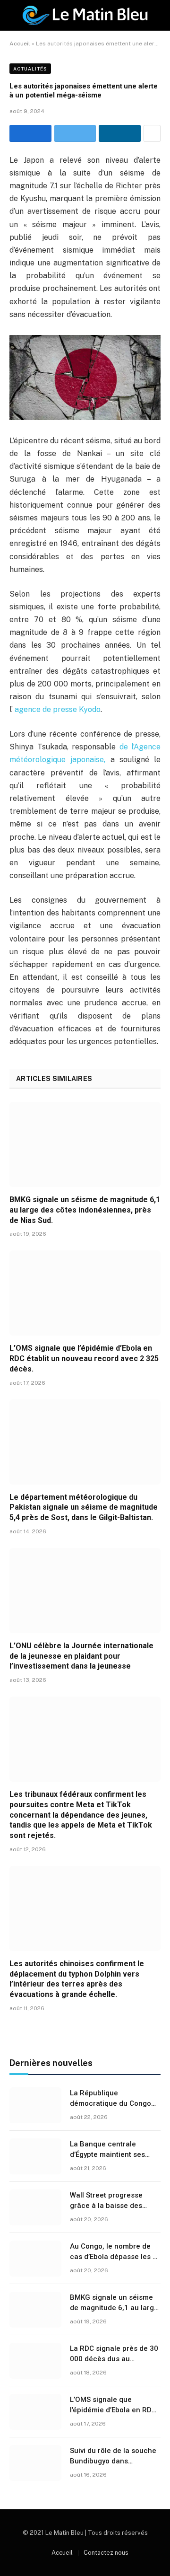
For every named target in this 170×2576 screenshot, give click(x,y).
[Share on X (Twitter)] (75, 133)
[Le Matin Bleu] (85, 15)
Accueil (20, 44)
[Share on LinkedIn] (120, 133)
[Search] (160, 15)
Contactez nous (106, 2553)
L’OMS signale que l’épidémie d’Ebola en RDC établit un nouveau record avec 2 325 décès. (84, 1358)
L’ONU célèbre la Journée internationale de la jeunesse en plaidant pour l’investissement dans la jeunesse (81, 1656)
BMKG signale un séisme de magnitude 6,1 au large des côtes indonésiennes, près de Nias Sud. (85, 1210)
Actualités (30, 69)
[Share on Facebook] (30, 133)
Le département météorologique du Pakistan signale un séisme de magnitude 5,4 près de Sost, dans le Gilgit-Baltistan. (84, 1508)
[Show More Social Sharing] (152, 133)
